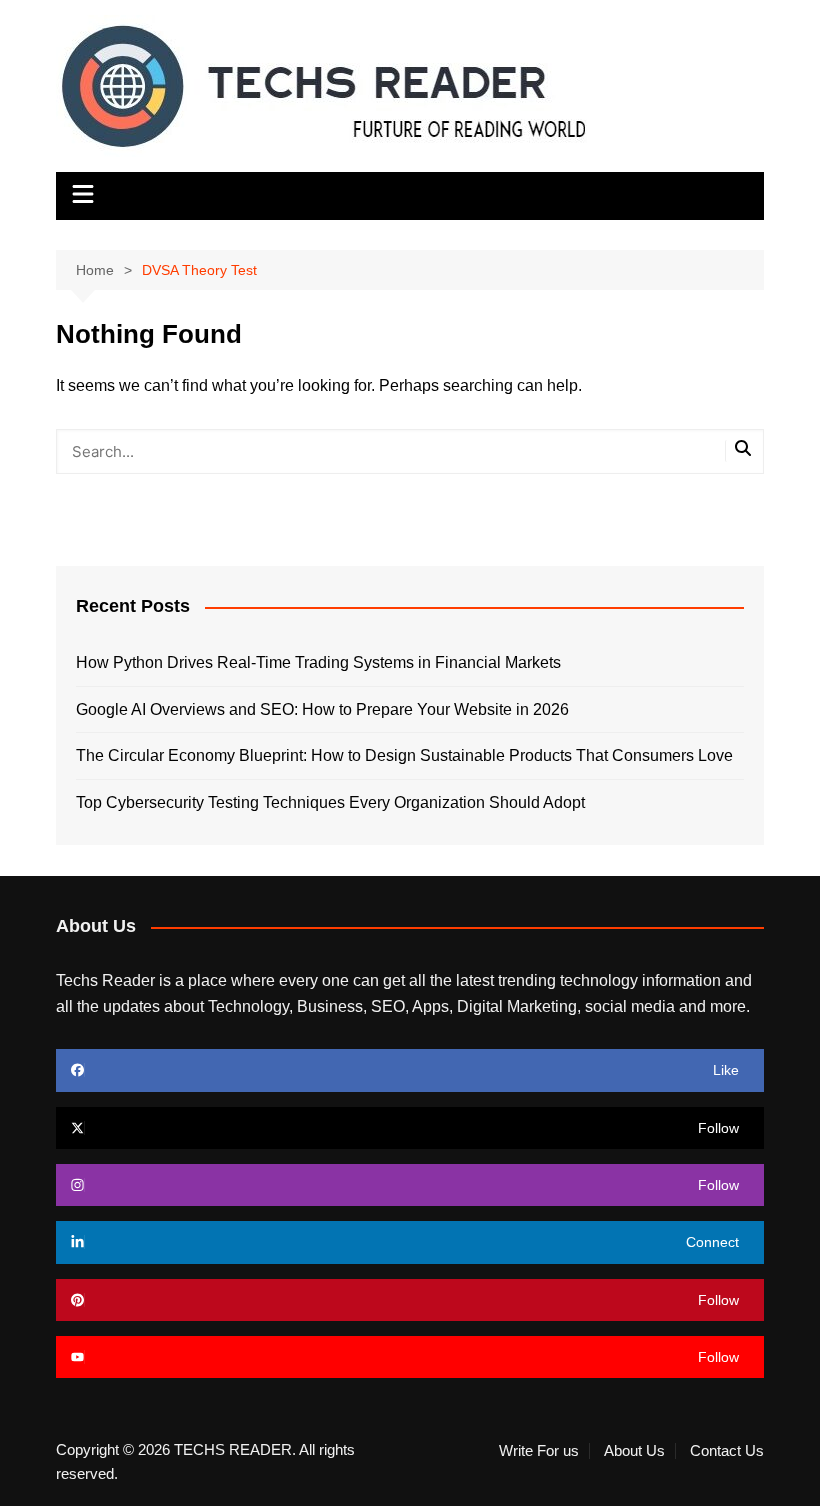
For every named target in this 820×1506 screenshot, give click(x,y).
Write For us (539, 1451)
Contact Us (727, 1451)
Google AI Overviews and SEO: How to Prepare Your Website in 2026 (322, 709)
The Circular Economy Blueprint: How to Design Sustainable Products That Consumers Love (404, 755)
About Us (634, 1451)
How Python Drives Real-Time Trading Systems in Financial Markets (318, 662)
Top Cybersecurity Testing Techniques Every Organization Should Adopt (330, 802)
